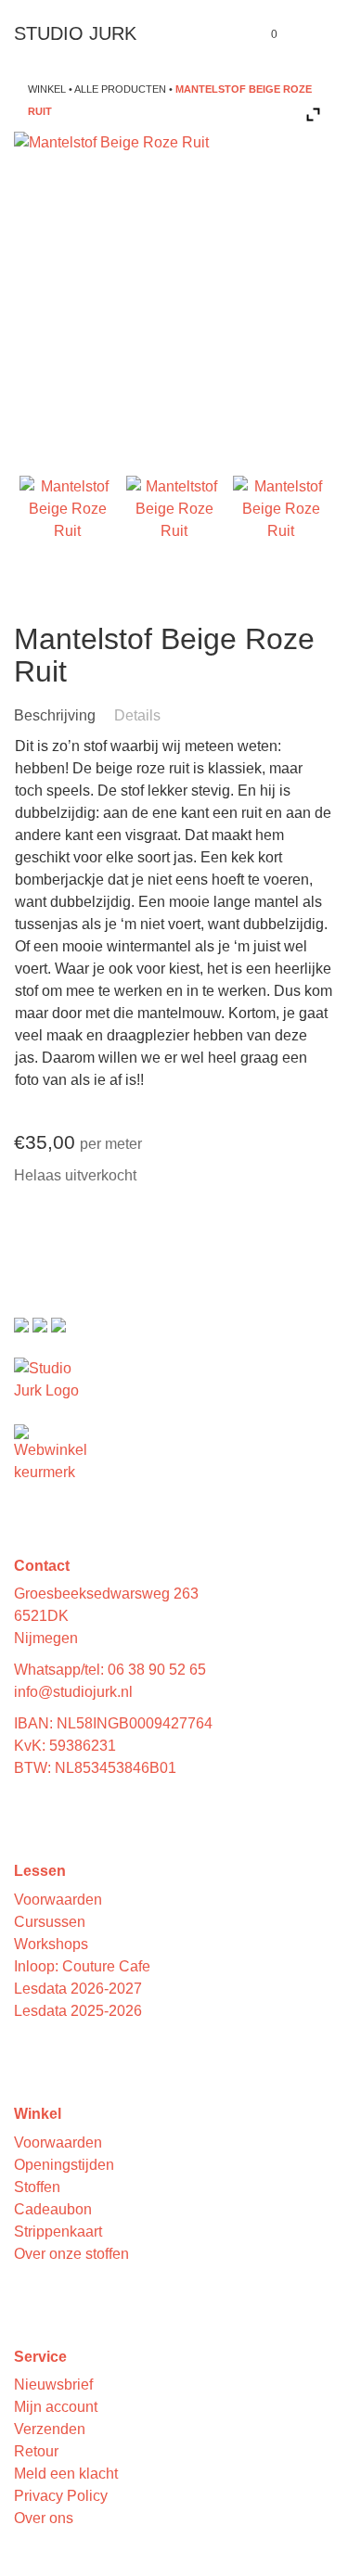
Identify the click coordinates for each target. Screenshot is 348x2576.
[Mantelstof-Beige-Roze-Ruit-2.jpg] (174, 524)
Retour (36, 2451)
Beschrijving (55, 715)
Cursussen (50, 1922)
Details (137, 715)
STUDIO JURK (75, 33)
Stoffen (37, 2187)
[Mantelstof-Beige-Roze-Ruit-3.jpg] (281, 524)
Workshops (51, 1944)
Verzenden (50, 2429)
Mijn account (56, 2407)
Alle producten (120, 89)
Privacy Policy (61, 2496)
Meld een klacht (66, 2474)
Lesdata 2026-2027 (78, 1989)
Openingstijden (64, 2165)
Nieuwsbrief (53, 2385)
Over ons (44, 2518)
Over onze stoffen (71, 2254)
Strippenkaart (58, 2232)
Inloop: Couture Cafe (82, 1966)
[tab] (62, 716)
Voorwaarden (58, 1900)
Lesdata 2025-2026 (78, 2011)
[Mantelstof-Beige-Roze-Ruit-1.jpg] (68, 524)
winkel (47, 89)
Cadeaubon (53, 2209)
